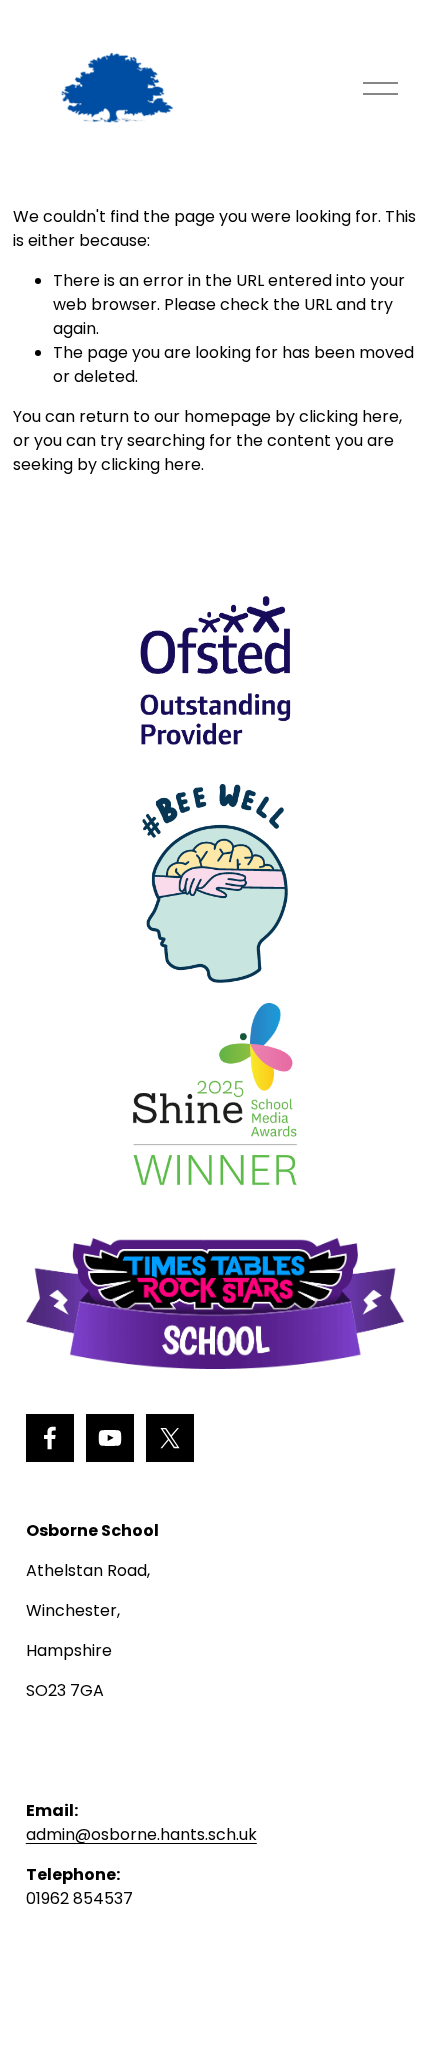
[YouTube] (110, 1438)
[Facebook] (50, 1438)
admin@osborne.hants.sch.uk (141, 1834)
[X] (170, 1438)
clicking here (349, 416)
